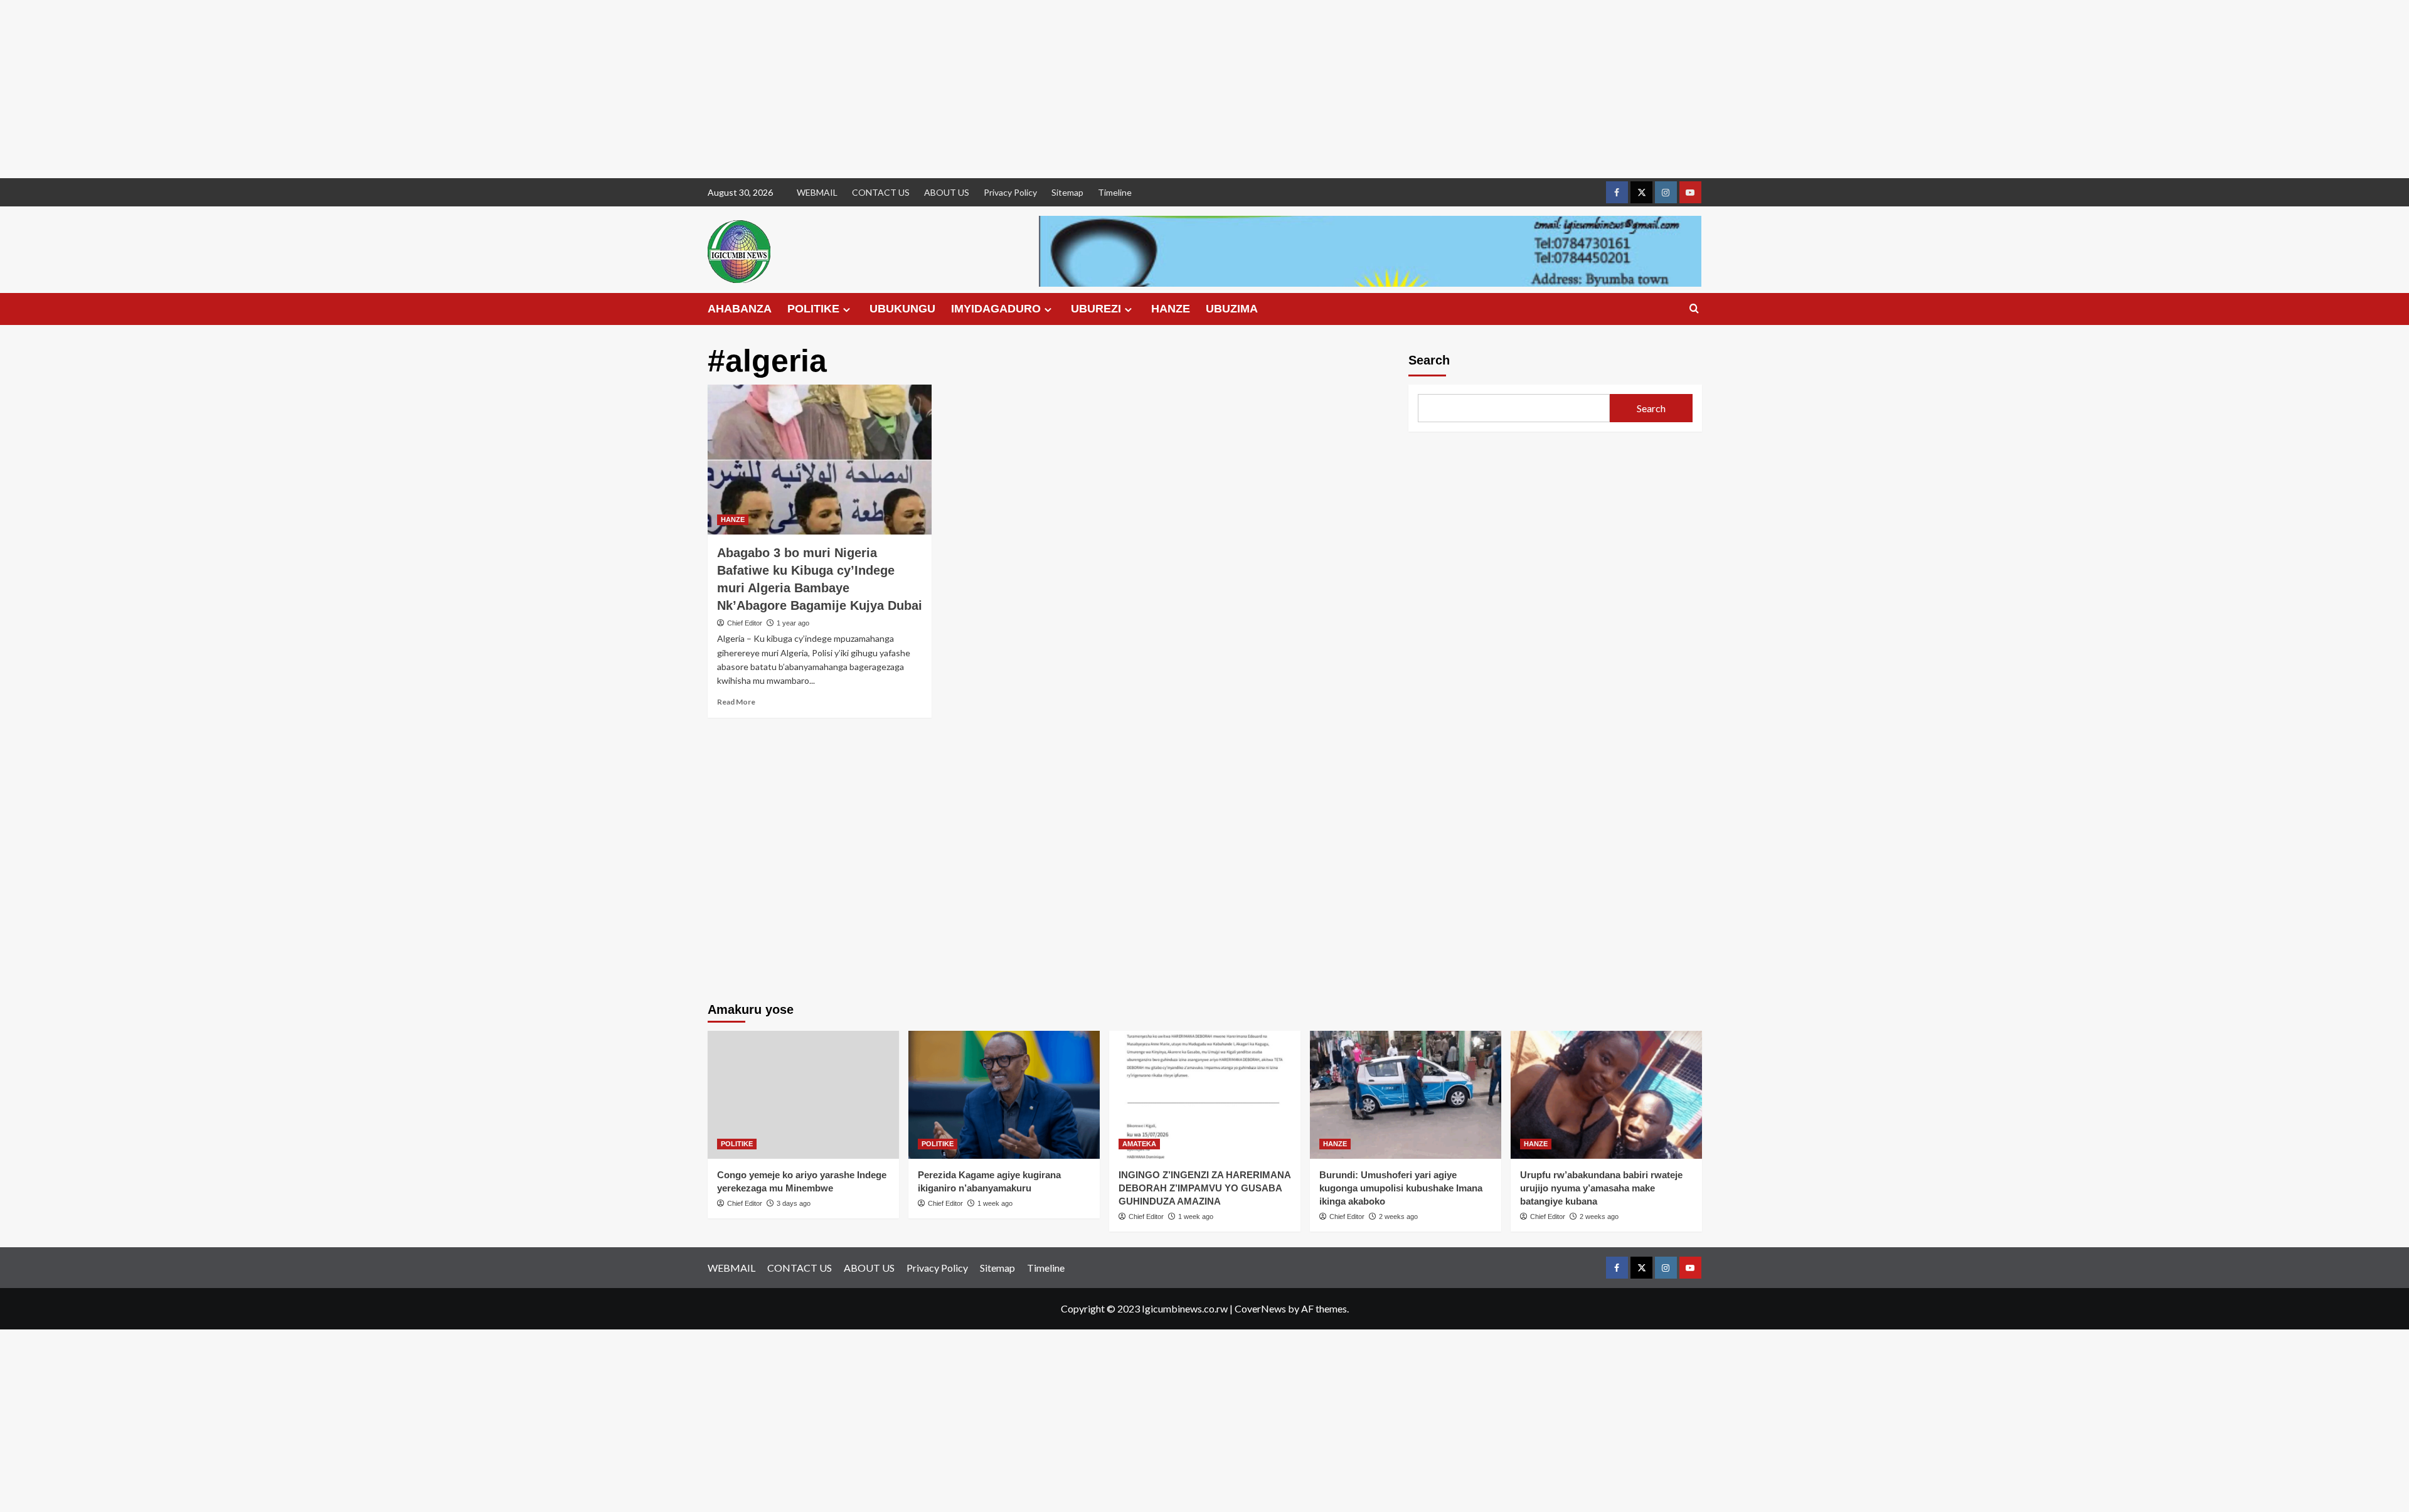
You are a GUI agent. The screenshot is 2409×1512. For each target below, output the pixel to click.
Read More (736, 702)
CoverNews (1260, 1308)
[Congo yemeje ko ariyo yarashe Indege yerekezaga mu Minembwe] (803, 1094)
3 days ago (794, 1203)
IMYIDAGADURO (996, 309)
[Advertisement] (376, 89)
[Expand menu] (847, 310)
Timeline (1115, 192)
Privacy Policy (1010, 192)
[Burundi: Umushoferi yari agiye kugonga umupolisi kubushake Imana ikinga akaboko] (1406, 1094)
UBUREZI (1096, 309)
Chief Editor (745, 623)
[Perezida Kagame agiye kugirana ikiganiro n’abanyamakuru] (1004, 1094)
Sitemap (1067, 192)
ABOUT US (947, 192)
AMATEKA (1139, 1144)
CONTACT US (881, 192)
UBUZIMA (1232, 309)
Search (1429, 360)
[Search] (1694, 309)
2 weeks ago (1398, 1217)
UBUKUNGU (902, 309)
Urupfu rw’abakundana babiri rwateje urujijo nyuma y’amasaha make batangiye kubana (1601, 1188)
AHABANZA (740, 309)
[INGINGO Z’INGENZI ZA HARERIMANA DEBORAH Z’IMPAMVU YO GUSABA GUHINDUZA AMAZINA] (1205, 1094)
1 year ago (793, 623)
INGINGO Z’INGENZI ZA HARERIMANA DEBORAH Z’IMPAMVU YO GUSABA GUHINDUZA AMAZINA (1204, 1188)
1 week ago (995, 1203)
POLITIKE (813, 309)
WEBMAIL (817, 192)
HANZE (1171, 309)
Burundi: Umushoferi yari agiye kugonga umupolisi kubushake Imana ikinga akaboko (1401, 1188)
